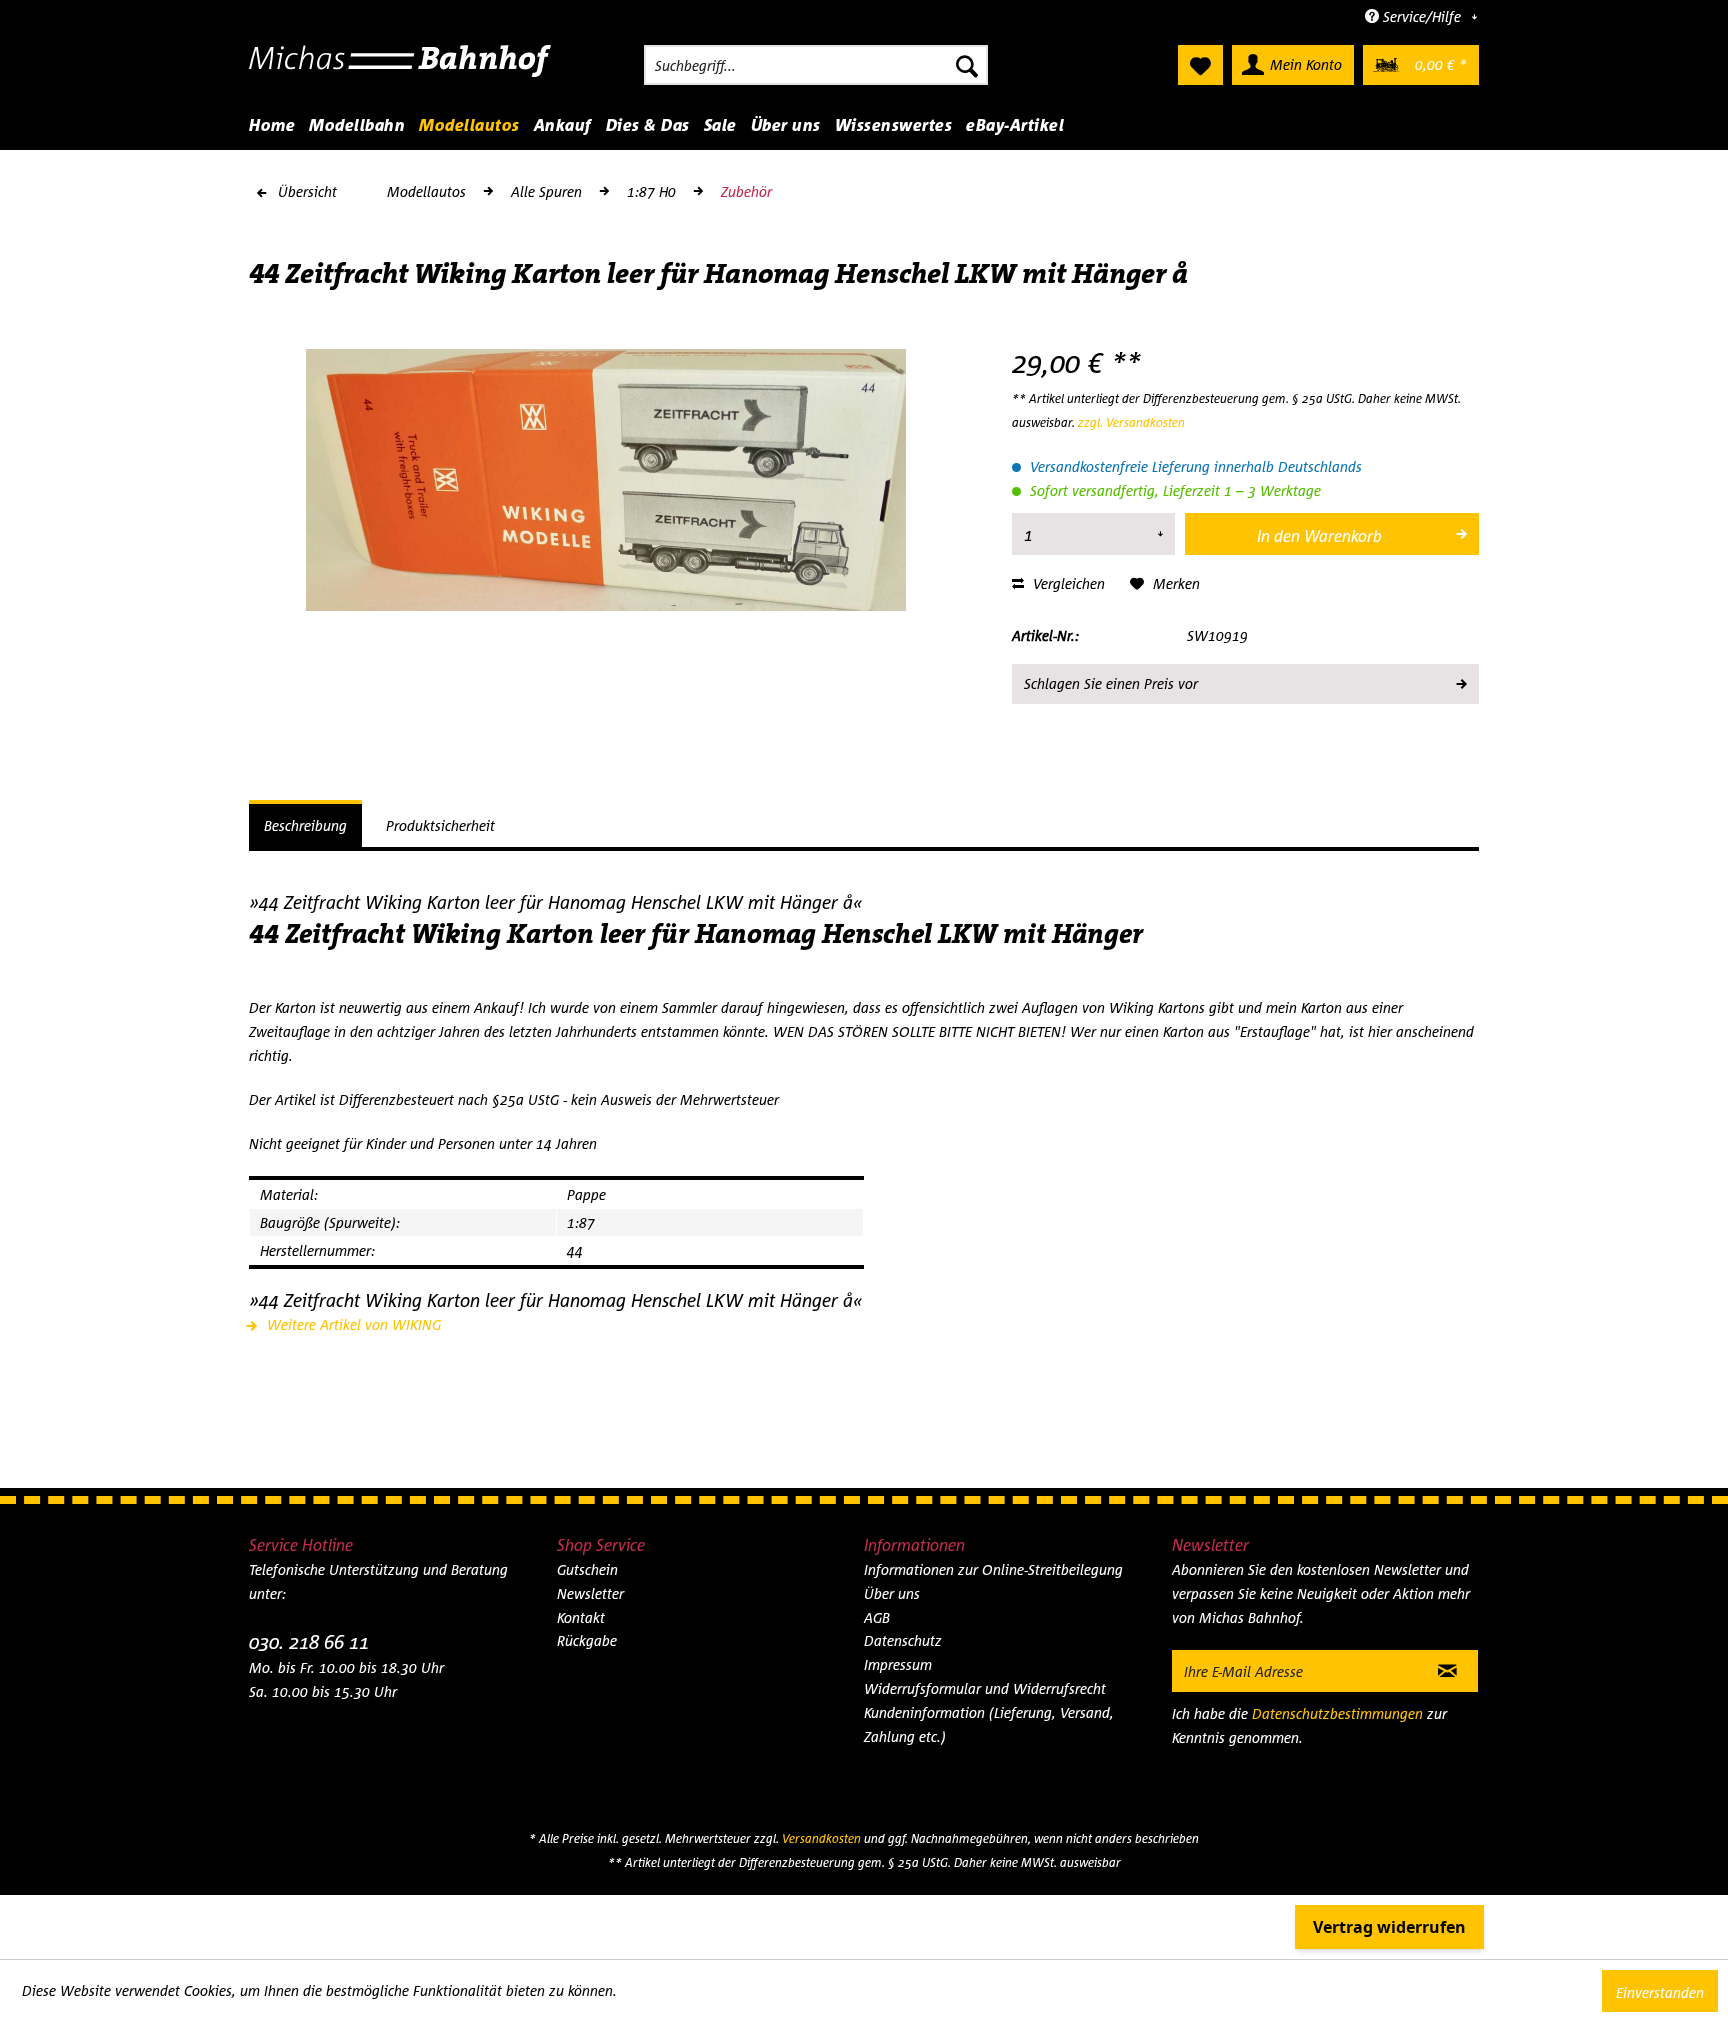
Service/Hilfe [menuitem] (1422, 16)
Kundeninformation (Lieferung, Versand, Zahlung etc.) (989, 1724)
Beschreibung (305, 825)
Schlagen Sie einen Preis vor (1111, 683)
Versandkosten (821, 1838)
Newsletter (590, 1593)
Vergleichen (1067, 583)
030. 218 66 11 (309, 1641)
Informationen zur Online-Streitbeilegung (993, 1569)
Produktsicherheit (440, 825)
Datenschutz (903, 1640)
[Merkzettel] (1200, 65)
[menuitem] (816, 65)
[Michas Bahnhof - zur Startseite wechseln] (400, 70)
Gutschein (587, 1569)
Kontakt (581, 1617)
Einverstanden (1660, 1992)
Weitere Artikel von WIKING (352, 1324)
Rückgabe (587, 1640)
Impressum (898, 1664)
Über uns (892, 1593)
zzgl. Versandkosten (1131, 422)
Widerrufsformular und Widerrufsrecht (985, 1688)
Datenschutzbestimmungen (1337, 1713)
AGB (877, 1617)
